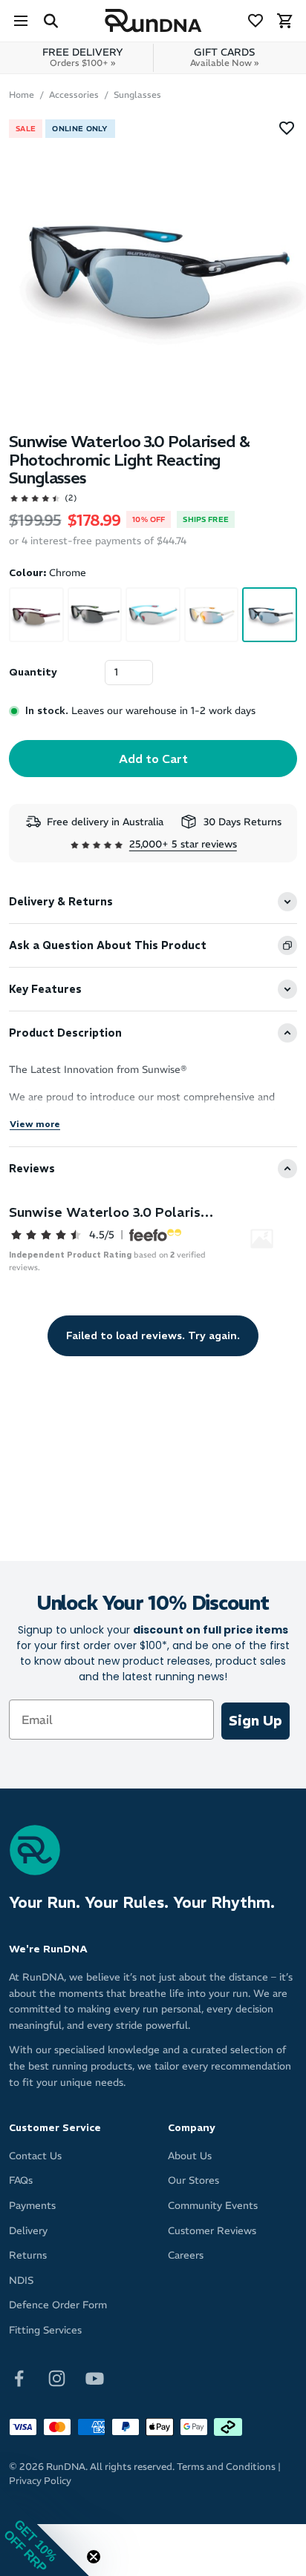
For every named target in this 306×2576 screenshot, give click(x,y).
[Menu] (21, 21)
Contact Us (35, 2156)
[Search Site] (51, 21)
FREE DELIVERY (83, 57)
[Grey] (95, 615)
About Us (190, 2156)
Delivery (28, 2231)
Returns (28, 2255)
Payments (32, 2206)
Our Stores (193, 2180)
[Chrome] (270, 615)
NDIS (21, 2281)
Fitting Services (45, 2330)
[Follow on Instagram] (57, 2377)
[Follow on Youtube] (95, 2377)
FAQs (21, 2180)
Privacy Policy (40, 2481)
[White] (212, 615)
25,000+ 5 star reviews (183, 844)
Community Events (213, 2206)
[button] (45, 2532)
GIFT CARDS (224, 57)
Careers (186, 2255)
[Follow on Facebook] (19, 2377)
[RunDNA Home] (153, 21)
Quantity (33, 672)
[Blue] (153, 615)
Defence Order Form (58, 2305)
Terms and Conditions (226, 2467)
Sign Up (255, 1721)
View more (35, 1124)
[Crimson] (36, 615)
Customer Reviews (212, 2231)
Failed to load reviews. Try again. (153, 1335)
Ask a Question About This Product (108, 945)
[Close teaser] (94, 2557)
